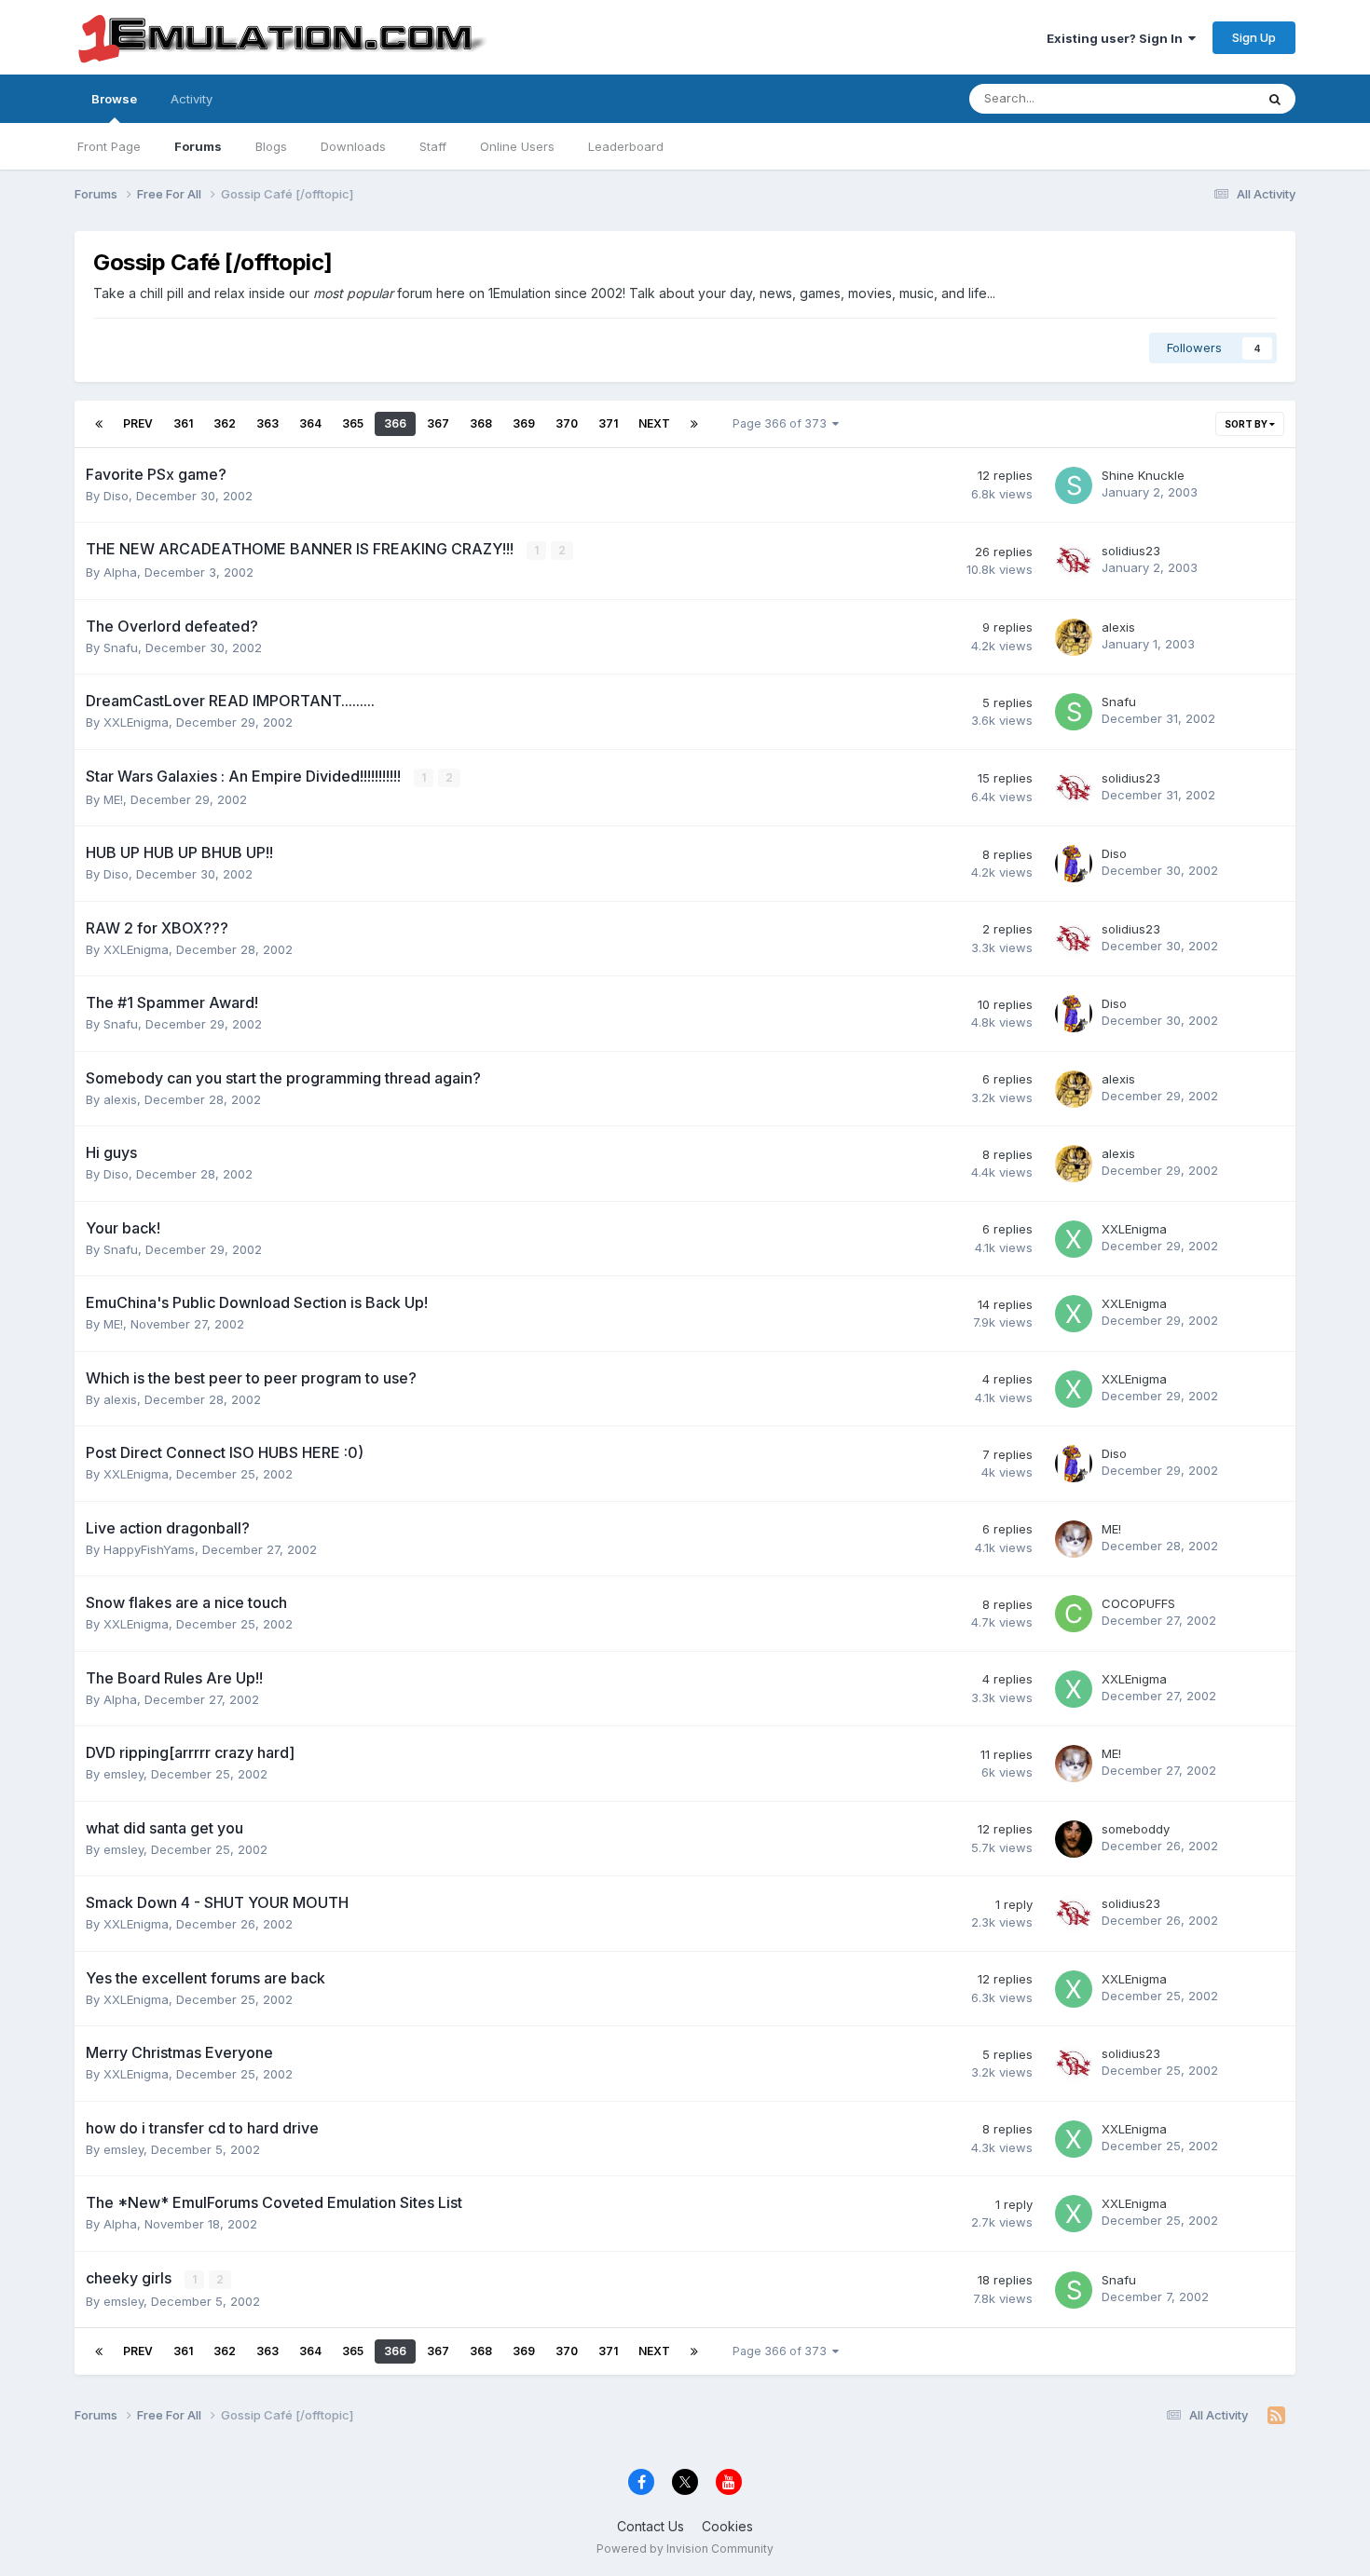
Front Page (109, 146)
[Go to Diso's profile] (1074, 864)
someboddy (1136, 1829)
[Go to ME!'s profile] (1074, 1539)
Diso (116, 496)
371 (608, 423)
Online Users (517, 146)
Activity (192, 99)
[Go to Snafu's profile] (1074, 712)
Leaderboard (626, 146)
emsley (123, 1774)
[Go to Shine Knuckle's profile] (1074, 485)
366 (395, 423)
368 (481, 423)
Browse (114, 99)
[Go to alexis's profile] (1074, 637)
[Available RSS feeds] (1276, 2416)
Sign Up (1254, 37)
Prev (138, 423)
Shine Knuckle (1143, 475)
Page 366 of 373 (782, 423)
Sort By (1247, 424)
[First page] (99, 424)
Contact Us (651, 2526)
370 (567, 423)
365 (353, 423)
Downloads (353, 146)
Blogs (271, 146)
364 (310, 423)
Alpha (120, 572)
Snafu (121, 647)
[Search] (1275, 99)
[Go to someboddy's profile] (1074, 1839)
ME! (113, 799)
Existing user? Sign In (1117, 38)
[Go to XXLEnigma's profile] (1074, 1239)
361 (183, 423)
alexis (1118, 627)
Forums (198, 146)
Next (654, 423)
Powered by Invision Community (685, 2549)
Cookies (727, 2526)
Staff (433, 146)
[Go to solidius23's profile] (1074, 561)
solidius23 (1131, 551)
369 (524, 423)
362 (225, 423)
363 (267, 423)
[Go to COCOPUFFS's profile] (1074, 1614)
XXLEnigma (136, 722)
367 (438, 423)
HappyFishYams (149, 1549)
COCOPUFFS (1138, 1603)
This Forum (1199, 98)
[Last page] (694, 424)
